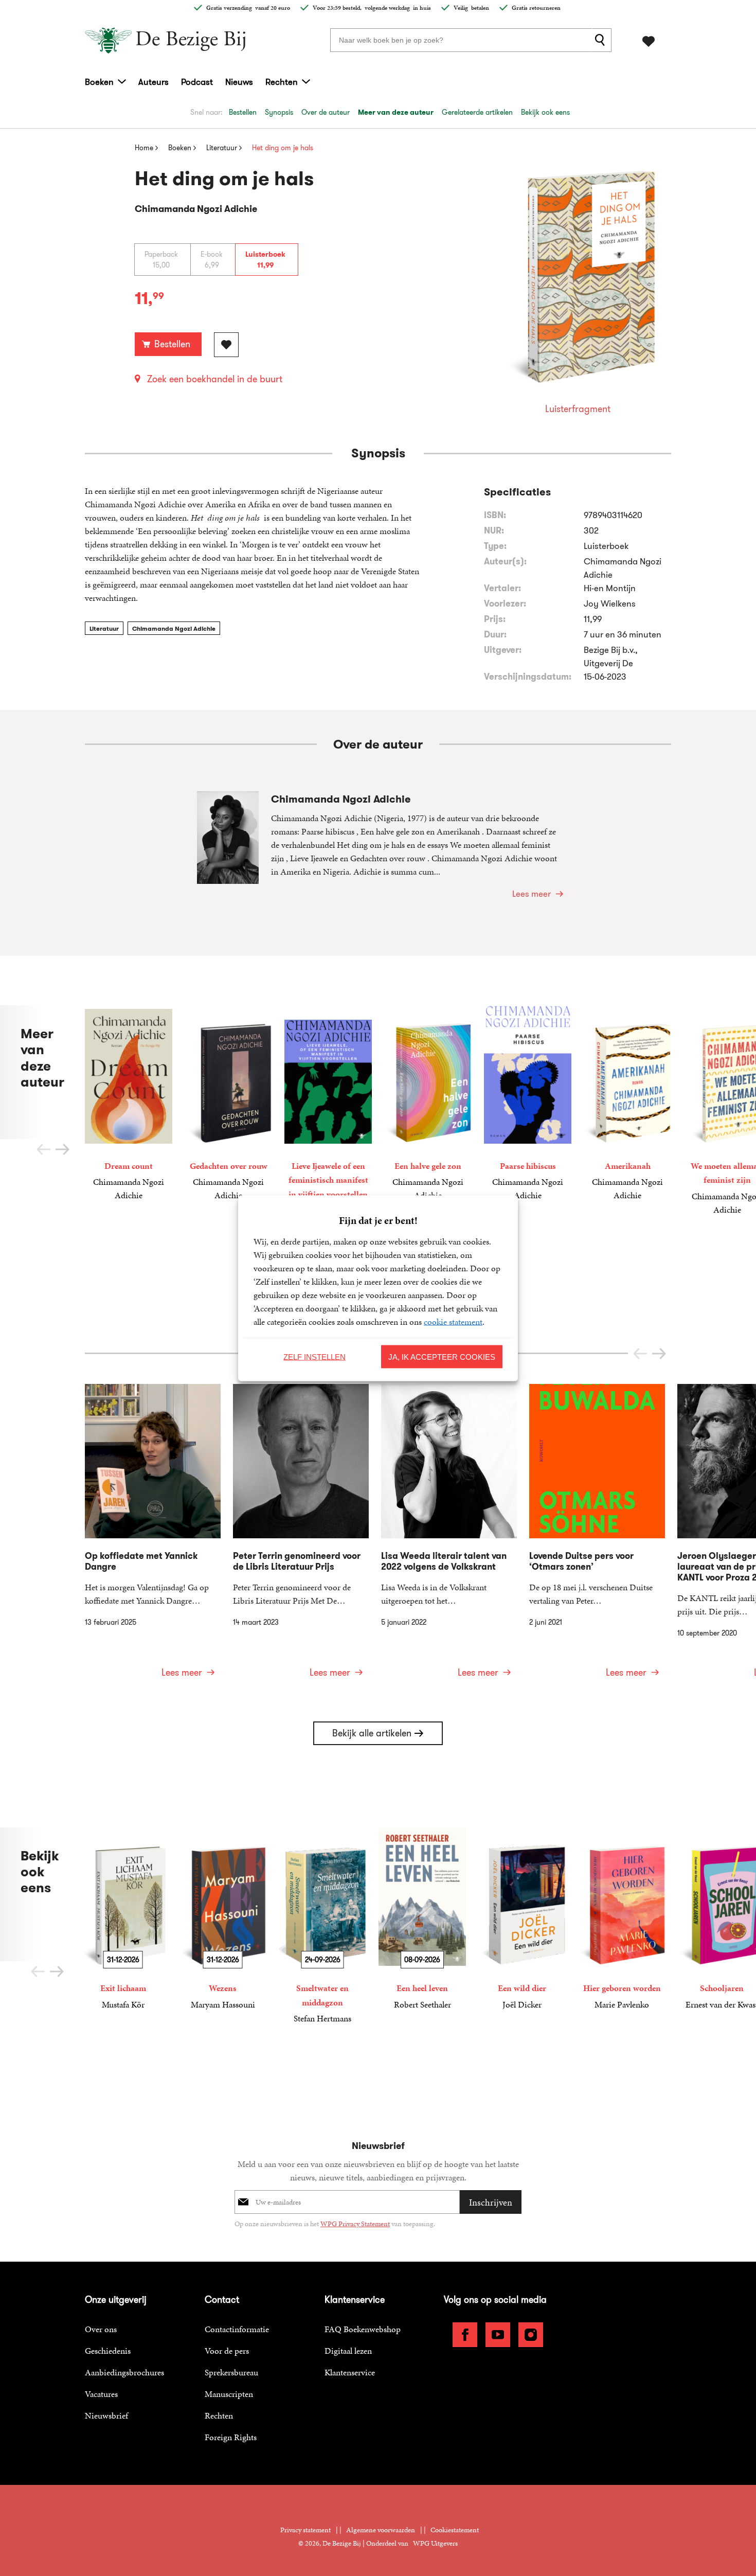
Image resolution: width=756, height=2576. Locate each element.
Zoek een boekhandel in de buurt (215, 379)
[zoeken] (602, 40)
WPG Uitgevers (435, 2543)
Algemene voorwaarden (381, 2530)
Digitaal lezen (348, 2351)
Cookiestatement (455, 2530)
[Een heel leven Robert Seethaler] (422, 1919)
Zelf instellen (314, 1356)
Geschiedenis (108, 2351)
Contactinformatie (237, 2329)
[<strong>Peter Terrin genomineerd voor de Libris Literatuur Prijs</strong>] (301, 1537)
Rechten (282, 82)
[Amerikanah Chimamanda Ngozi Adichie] (627, 1104)
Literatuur (104, 628)
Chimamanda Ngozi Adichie (174, 628)
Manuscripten (229, 2394)
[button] (62, 1149)
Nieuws (239, 82)
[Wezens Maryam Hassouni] (223, 1919)
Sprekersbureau (231, 2372)
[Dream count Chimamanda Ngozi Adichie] (129, 1104)
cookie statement (453, 1321)
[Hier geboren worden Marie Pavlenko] (622, 1919)
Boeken (99, 82)
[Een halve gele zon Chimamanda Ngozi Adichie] (428, 1104)
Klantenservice (350, 2372)
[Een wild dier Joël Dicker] (522, 1919)
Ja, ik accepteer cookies (442, 1356)
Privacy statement (305, 2530)
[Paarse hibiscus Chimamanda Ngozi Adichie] (528, 1104)
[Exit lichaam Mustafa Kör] (123, 1919)
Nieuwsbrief (106, 2415)
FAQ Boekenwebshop (363, 2329)
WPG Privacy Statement (355, 2224)
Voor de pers (227, 2351)
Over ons (101, 2329)
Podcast (197, 82)
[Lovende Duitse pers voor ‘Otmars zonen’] (597, 1537)
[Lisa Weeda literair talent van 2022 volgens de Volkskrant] (449, 1537)
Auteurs (154, 82)
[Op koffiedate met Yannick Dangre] (153, 1537)
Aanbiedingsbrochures (124, 2372)
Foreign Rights (231, 2437)
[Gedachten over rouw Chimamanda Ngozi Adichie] (228, 1104)
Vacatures (101, 2394)
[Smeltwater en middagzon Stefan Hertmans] (322, 1926)
